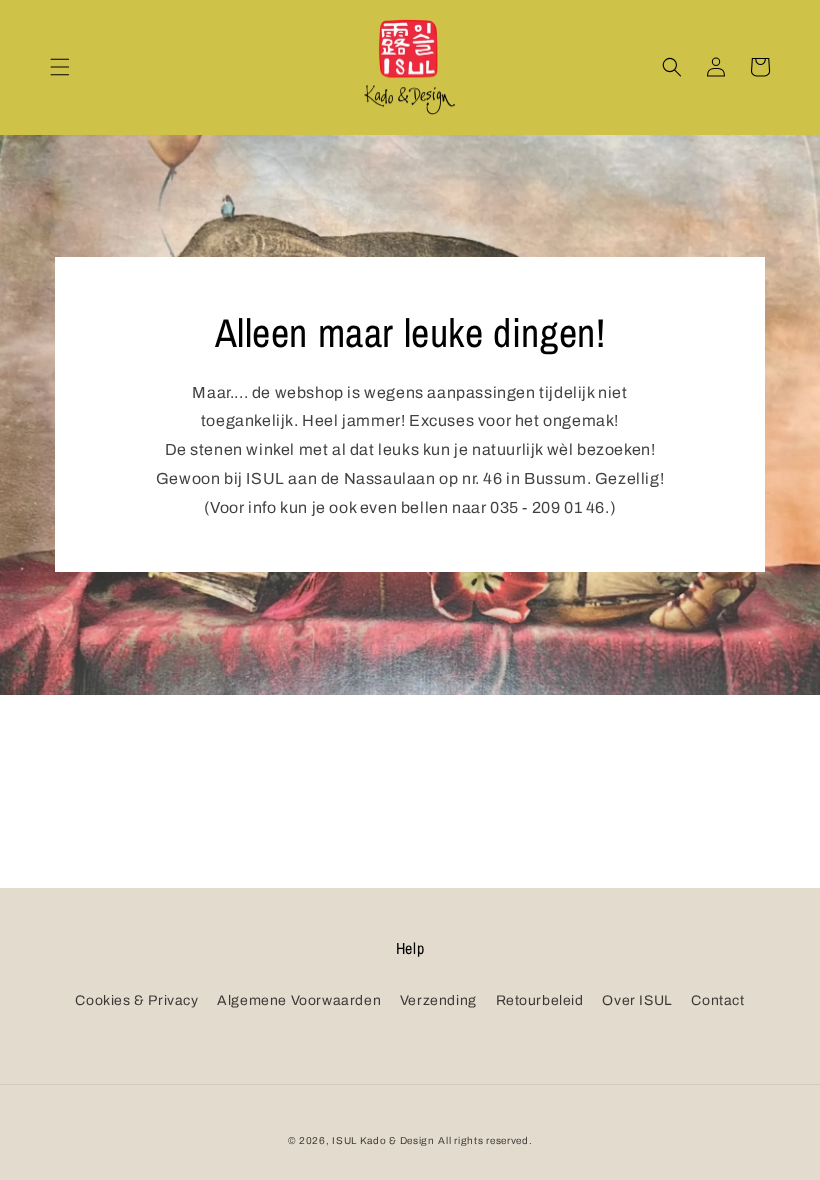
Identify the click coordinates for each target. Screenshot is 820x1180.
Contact (717, 1000)
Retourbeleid (540, 1000)
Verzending (438, 1000)
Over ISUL (637, 1000)
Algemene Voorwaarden (299, 1000)
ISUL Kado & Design (383, 1140)
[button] (60, 67)
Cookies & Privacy (136, 1000)
